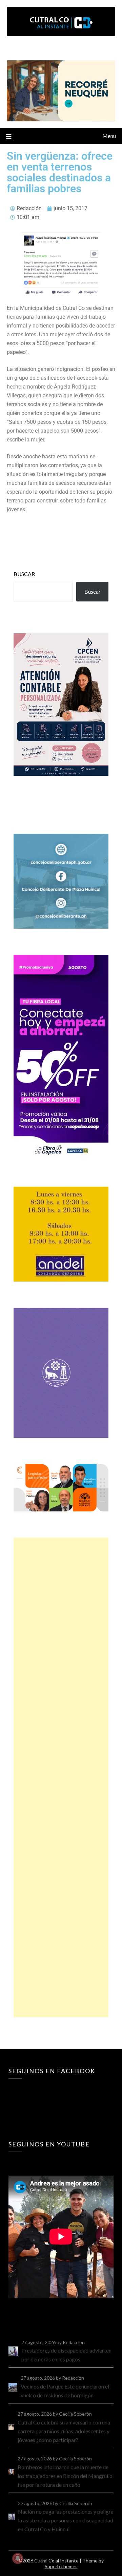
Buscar (24, 574)
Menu (109, 136)
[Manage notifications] (18, 2558)
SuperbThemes (61, 2566)
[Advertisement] (61, 1777)
